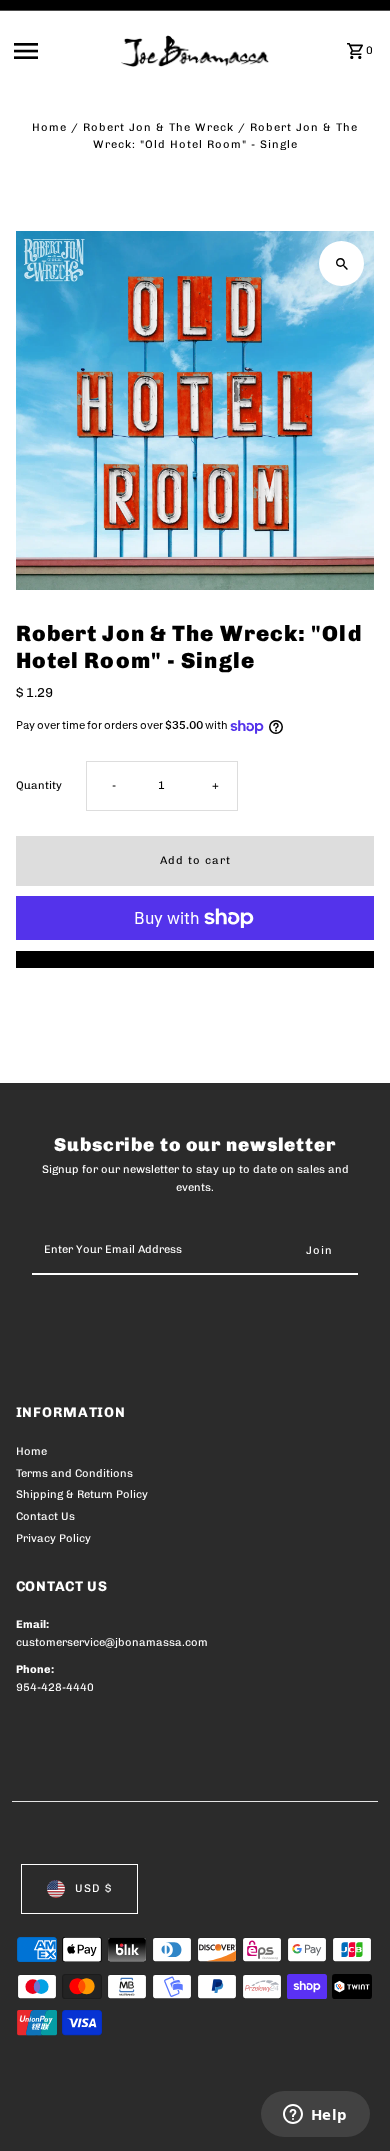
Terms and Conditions (74, 1473)
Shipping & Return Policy (82, 1494)
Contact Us (45, 1516)
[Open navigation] (61, 51)
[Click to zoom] (341, 263)
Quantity (39, 785)
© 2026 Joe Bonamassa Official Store (122, 2113)
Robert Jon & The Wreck (158, 127)
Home (49, 127)
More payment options (195, 959)
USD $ (93, 1888)
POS (251, 2113)
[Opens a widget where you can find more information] (315, 2116)
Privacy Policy (53, 1538)
